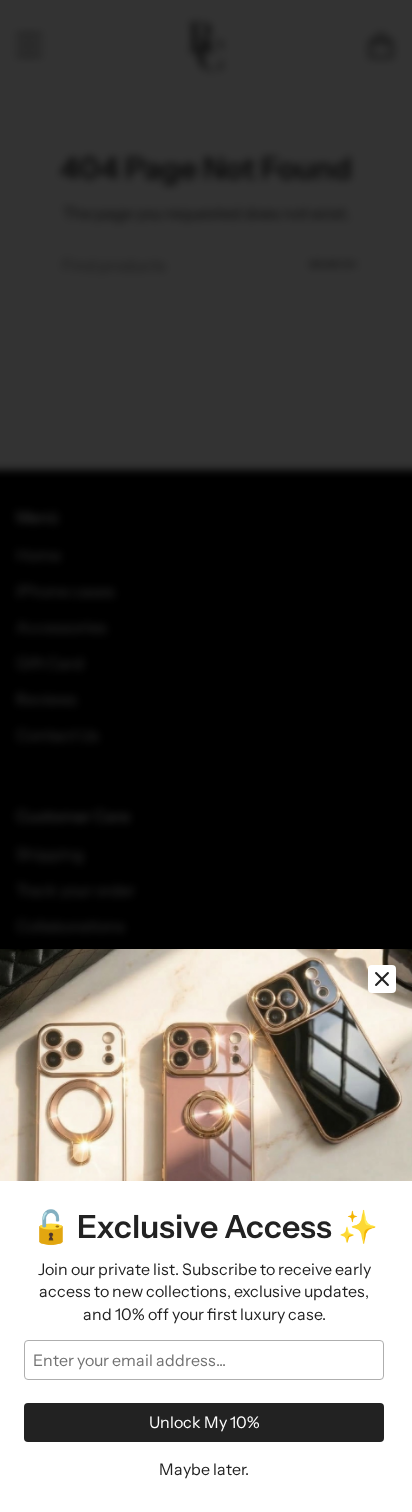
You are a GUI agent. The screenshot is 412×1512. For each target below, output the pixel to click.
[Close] (382, 979)
